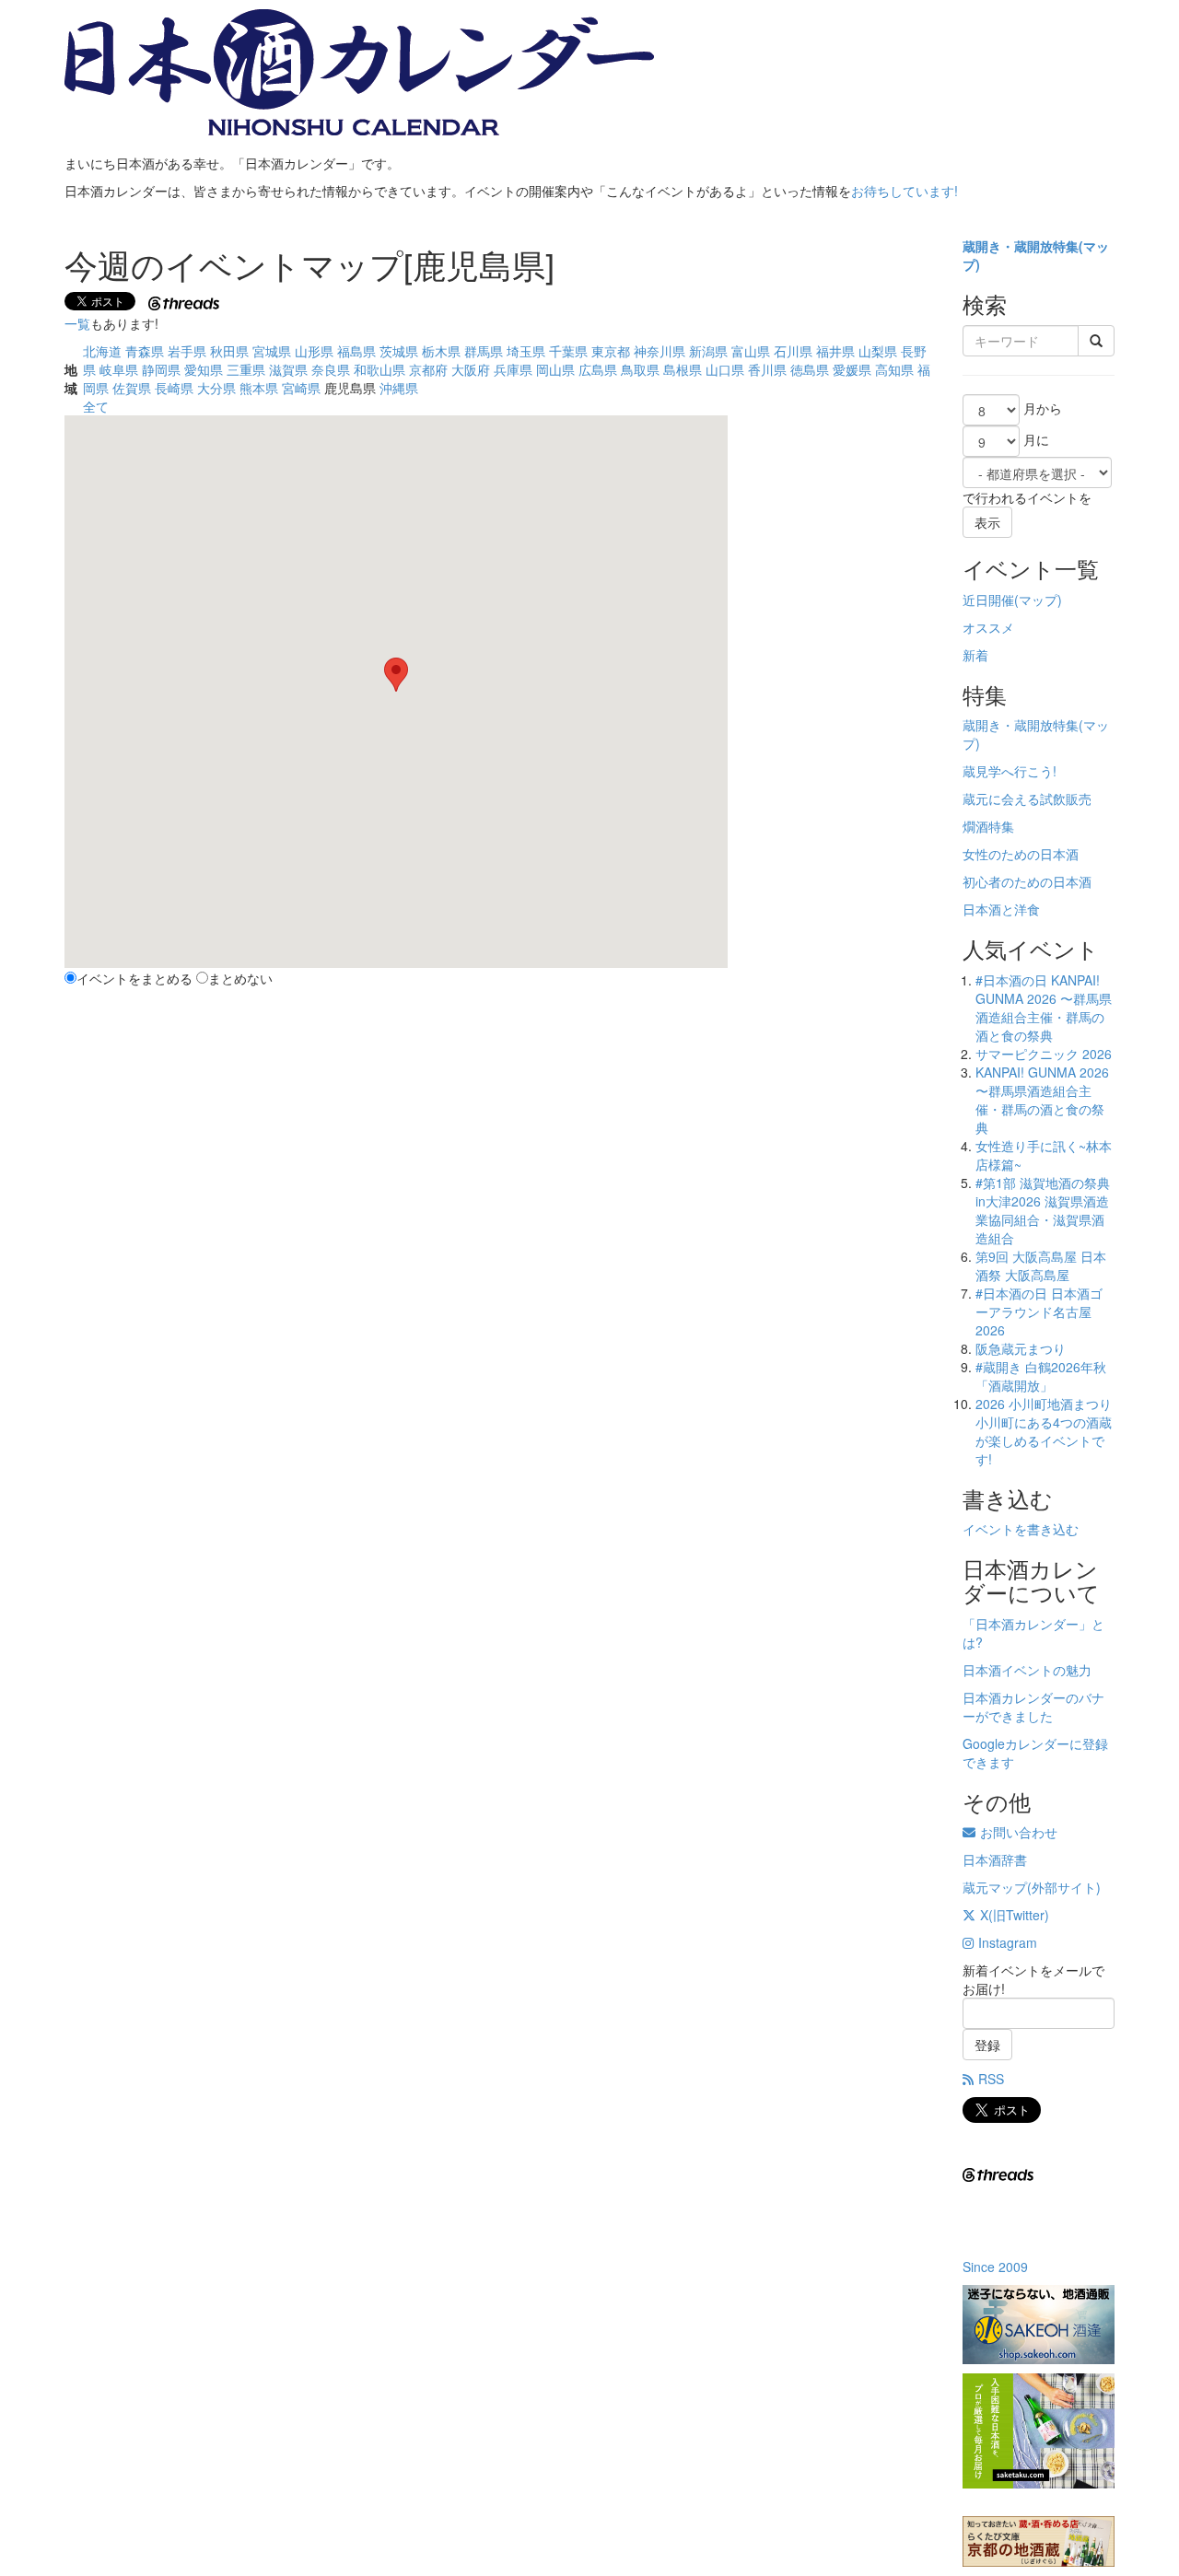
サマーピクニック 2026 (1044, 1054)
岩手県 (187, 351)
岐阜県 (119, 369)
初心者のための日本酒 (1027, 881)
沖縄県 (399, 388)
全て (96, 406)
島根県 (683, 369)
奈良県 (331, 369)
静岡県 (161, 369)
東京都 (611, 351)
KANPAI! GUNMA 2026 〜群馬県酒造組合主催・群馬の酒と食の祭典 (1042, 1100)
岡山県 (555, 369)
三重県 (246, 369)
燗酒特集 (988, 826)
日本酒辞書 (995, 1859)
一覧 (77, 323)
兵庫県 (513, 369)
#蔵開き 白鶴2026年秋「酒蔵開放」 (1041, 1376)
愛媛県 (852, 369)
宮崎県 (301, 388)
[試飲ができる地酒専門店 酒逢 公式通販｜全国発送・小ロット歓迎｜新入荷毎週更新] (1039, 2325)
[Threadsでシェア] (186, 301)
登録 (987, 2045)
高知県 (894, 369)
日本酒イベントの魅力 (1027, 1670)
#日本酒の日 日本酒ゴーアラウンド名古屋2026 (1039, 1311)
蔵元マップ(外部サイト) (1032, 1887)
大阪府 (471, 369)
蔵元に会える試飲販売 (1027, 798)
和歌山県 (379, 369)
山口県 (725, 369)
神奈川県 (660, 351)
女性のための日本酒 (1021, 854)
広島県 (598, 369)
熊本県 (259, 388)
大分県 (216, 388)
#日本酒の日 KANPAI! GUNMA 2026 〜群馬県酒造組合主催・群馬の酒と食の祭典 (1044, 1008)
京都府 (428, 369)
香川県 (767, 369)
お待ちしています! (905, 191)
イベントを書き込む (1021, 1529)
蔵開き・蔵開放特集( (1023, 246)
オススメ (988, 627)
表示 (987, 522)
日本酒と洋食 (1001, 909)
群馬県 (484, 351)
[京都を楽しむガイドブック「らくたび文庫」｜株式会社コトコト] (1039, 2541)
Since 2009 (995, 2267)
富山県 (751, 351)
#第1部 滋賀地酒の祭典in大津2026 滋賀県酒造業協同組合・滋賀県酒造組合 (1043, 1210)
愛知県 (204, 369)
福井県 (835, 351)
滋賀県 (288, 369)
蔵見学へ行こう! (1010, 771)
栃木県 (441, 351)
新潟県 (708, 351)
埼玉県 (526, 351)
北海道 (102, 351)
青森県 (145, 351)
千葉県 (568, 351)
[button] (396, 675)
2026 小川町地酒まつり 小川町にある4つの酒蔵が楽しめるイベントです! (1044, 1431)
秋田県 (229, 351)
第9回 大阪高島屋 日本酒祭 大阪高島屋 (1041, 1265)
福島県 (356, 351)
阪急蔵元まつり (1021, 1348)
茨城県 (399, 351)
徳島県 (810, 369)
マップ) (1040, 600)
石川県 (793, 351)
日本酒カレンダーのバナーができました (1033, 1707)
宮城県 (272, 351)
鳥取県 (640, 369)
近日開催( (991, 600)
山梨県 (878, 351)
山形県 (314, 351)
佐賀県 (132, 388)
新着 (975, 655)
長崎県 (174, 388)
